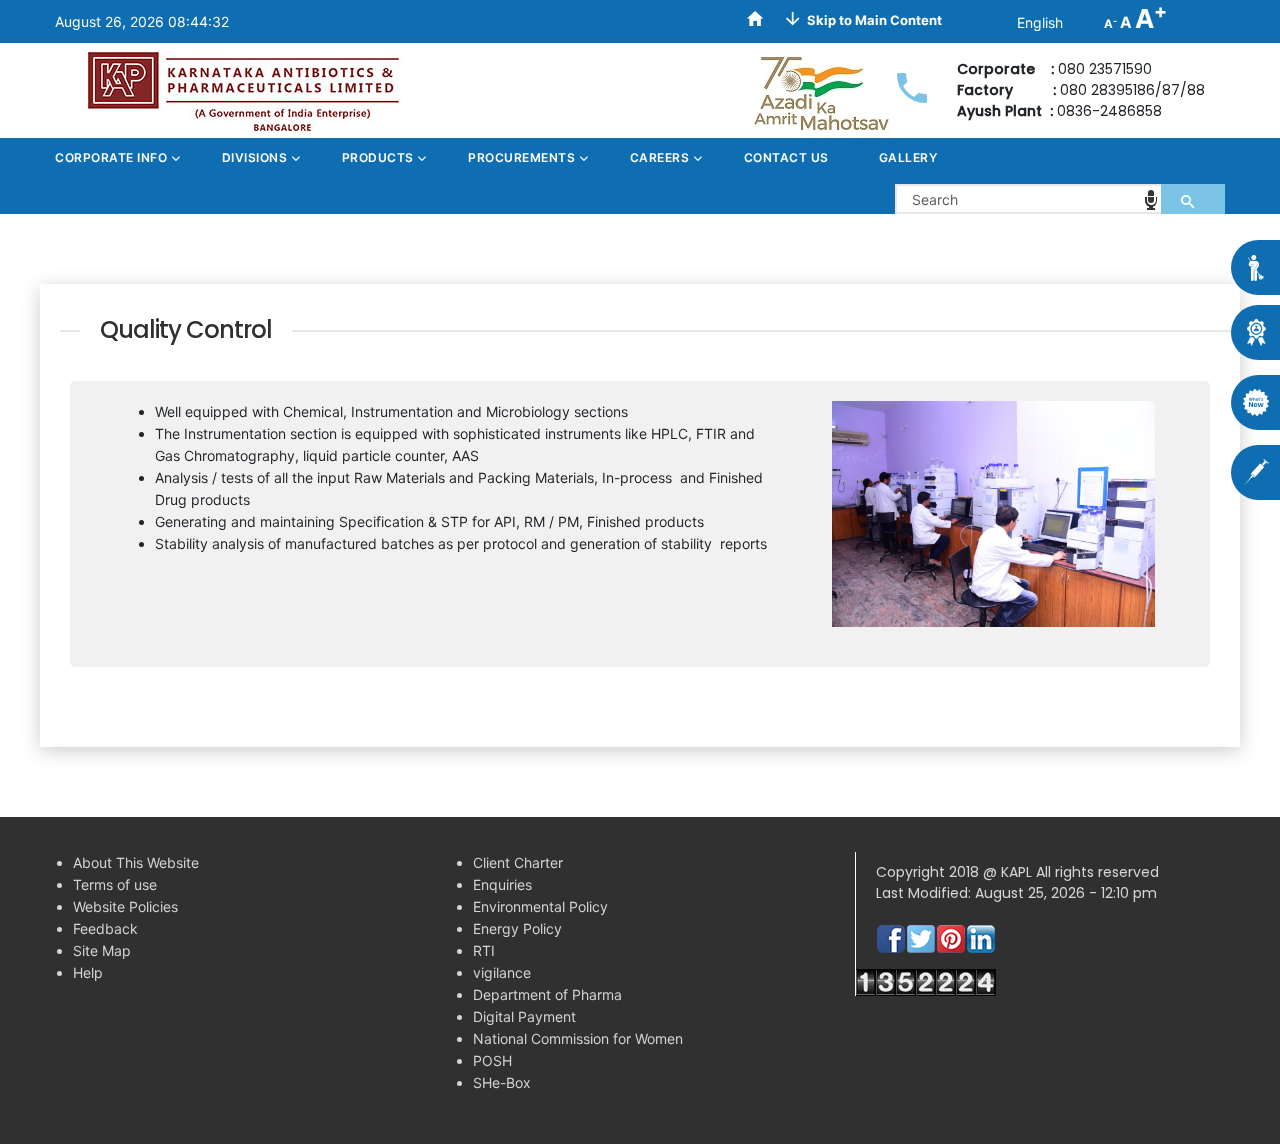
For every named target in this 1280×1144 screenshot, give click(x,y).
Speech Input (1151, 200)
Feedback (105, 928)
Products (380, 157)
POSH (492, 1060)
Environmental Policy (540, 906)
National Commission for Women (578, 1038)
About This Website (136, 862)
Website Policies (125, 906)
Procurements (523, 157)
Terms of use (115, 884)
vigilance (502, 972)
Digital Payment (524, 1016)
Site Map (102, 950)
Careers (661, 157)
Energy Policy (517, 928)
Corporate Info (113, 157)
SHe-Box (502, 1082)
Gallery (908, 157)
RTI (484, 950)
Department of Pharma (547, 994)
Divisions (256, 157)
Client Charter (518, 862)
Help (88, 972)
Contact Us (786, 157)
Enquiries (502, 884)
